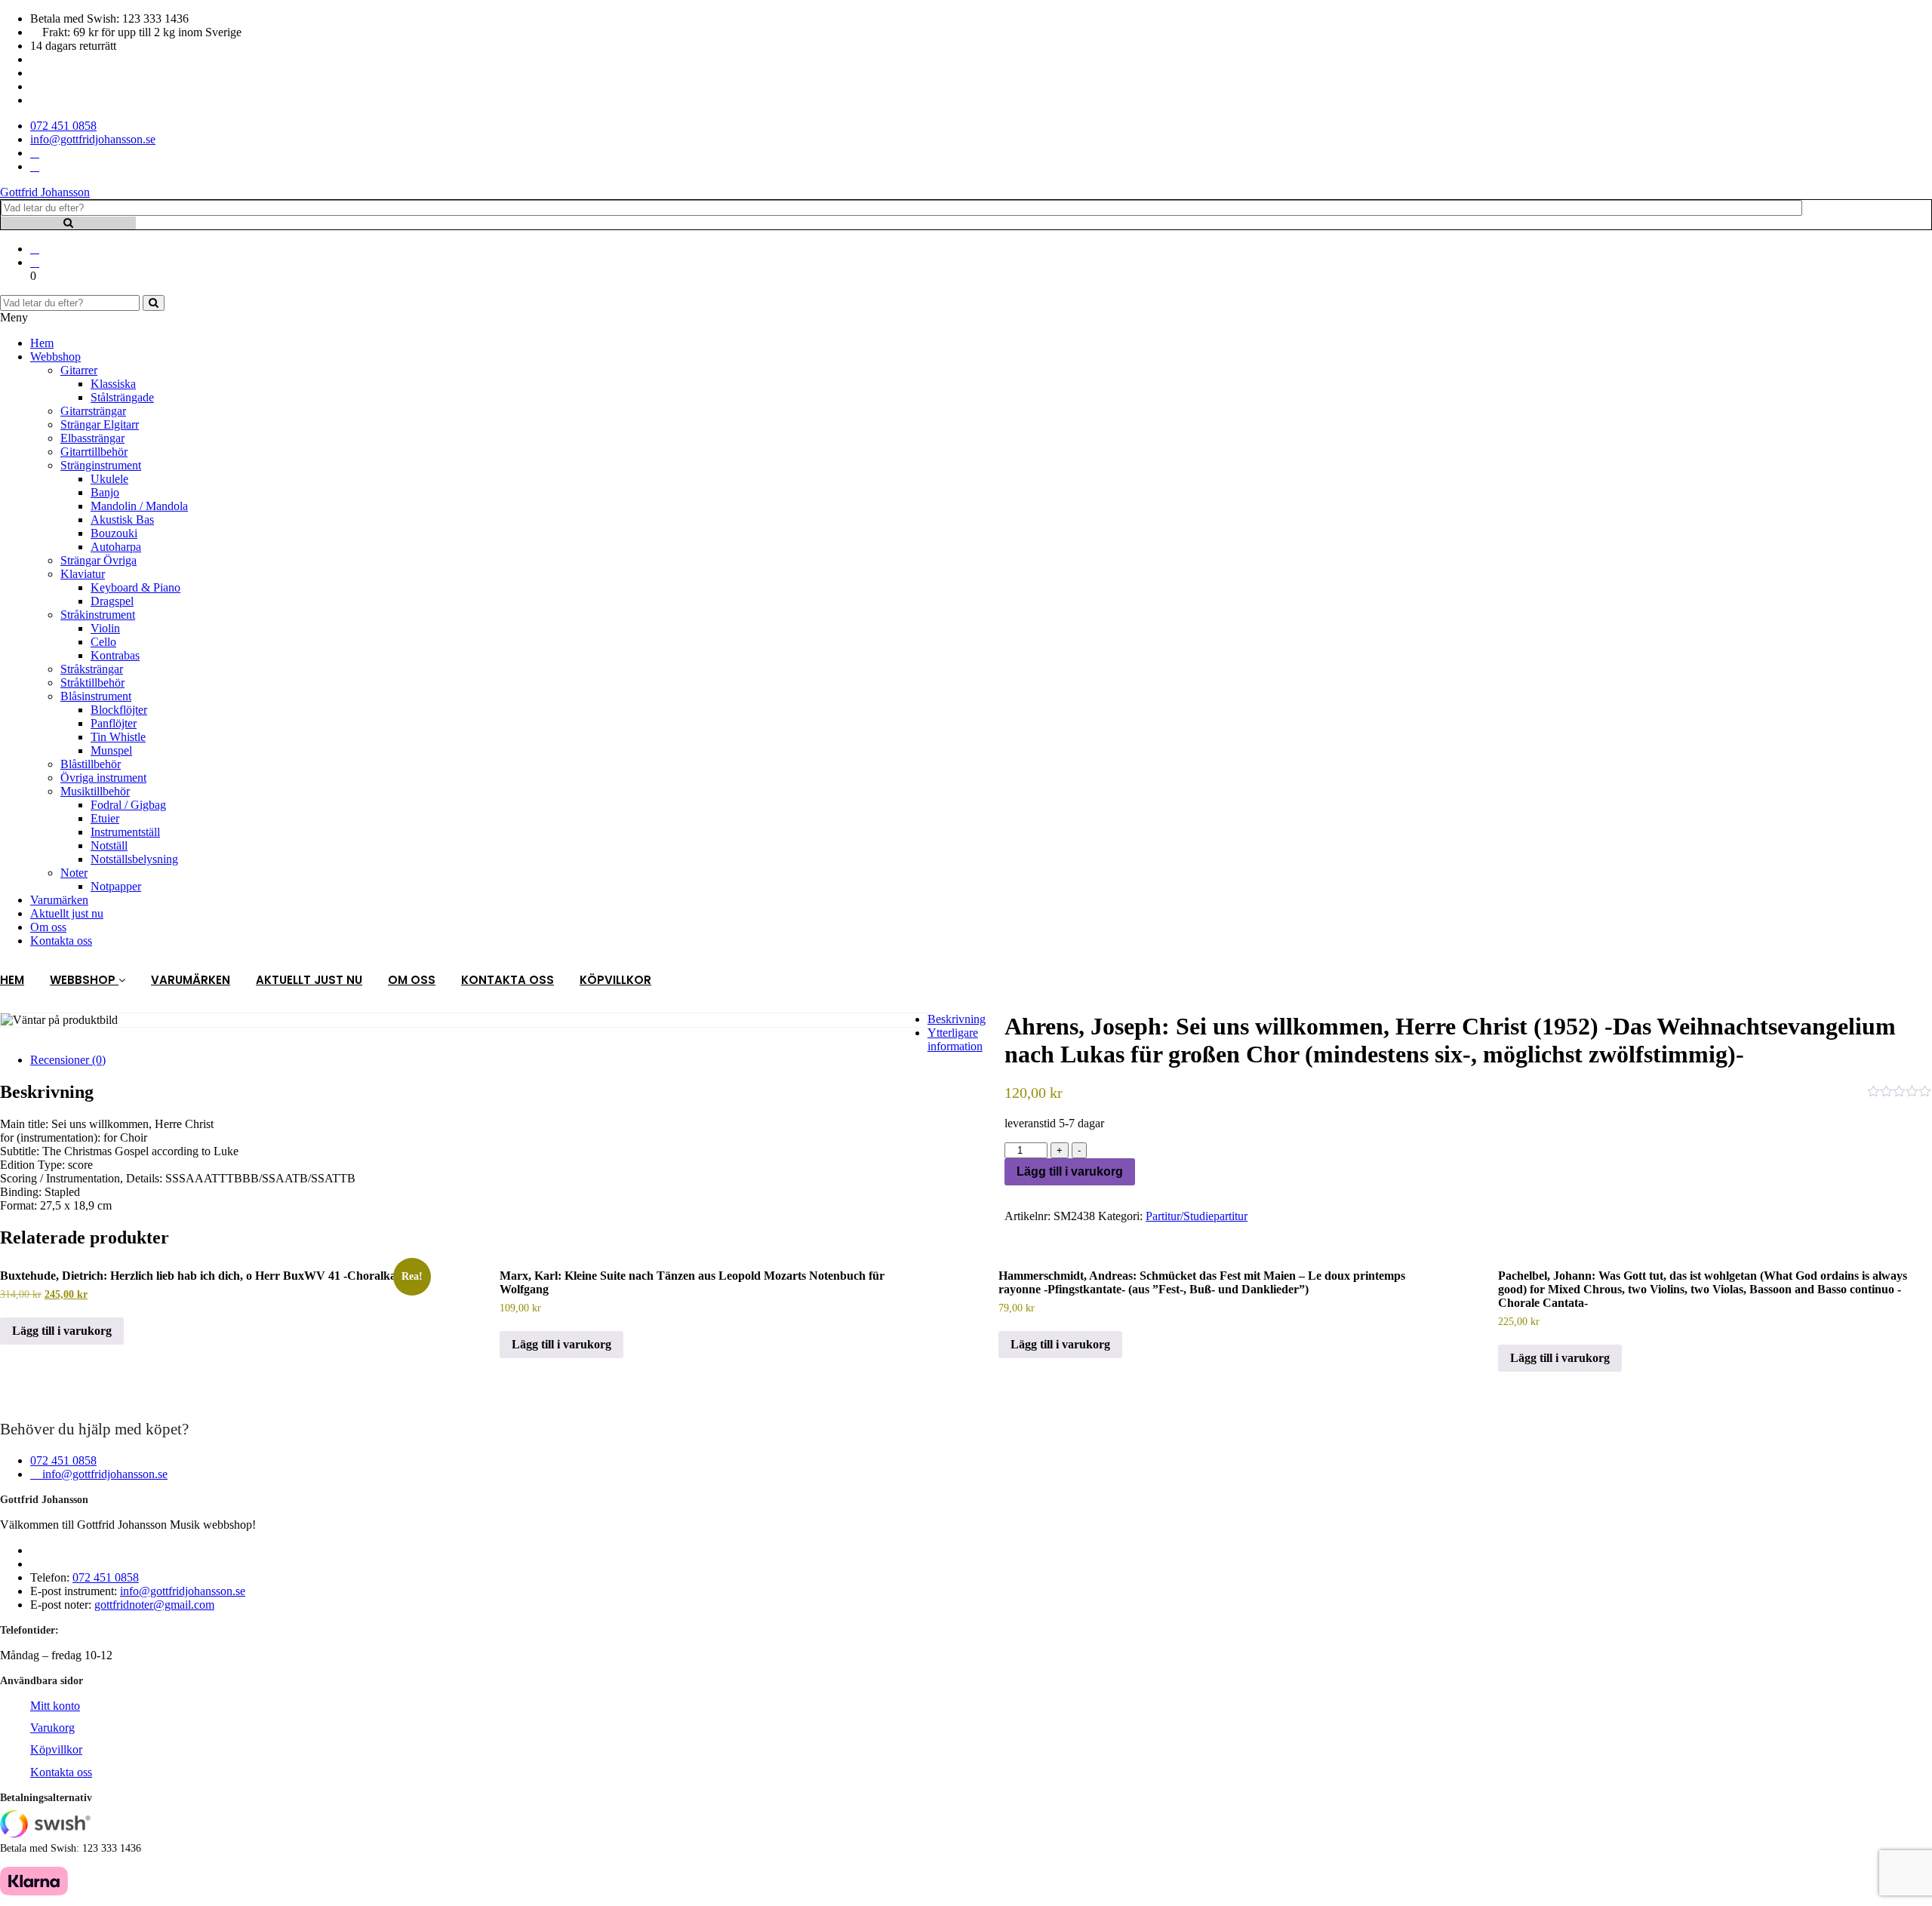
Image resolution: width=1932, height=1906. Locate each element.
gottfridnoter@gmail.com (154, 1605)
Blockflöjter (119, 710)
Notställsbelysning (134, 859)
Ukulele (109, 479)
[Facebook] (35, 153)
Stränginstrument (101, 465)
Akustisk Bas (122, 520)
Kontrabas (115, 655)
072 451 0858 (63, 1460)
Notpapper (116, 886)
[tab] (981, 1019)
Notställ (109, 845)
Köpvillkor (615, 980)
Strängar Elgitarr (100, 424)
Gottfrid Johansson (45, 192)
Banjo (105, 492)
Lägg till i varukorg (1070, 1171)
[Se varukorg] (35, 262)
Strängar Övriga (98, 560)
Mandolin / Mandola (139, 506)
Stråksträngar (92, 669)
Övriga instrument (103, 778)
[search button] (154, 303)
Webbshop (55, 357)
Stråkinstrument (98, 615)
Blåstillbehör (91, 764)
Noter (74, 873)
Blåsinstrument (96, 696)
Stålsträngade (122, 397)
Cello (103, 642)
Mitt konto (55, 1706)
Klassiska (113, 384)
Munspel (111, 750)
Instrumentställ (125, 832)
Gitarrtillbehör (94, 452)
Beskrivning (957, 1019)
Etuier (105, 818)
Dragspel (112, 601)
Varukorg (52, 1728)
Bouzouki (114, 533)
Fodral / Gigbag (128, 805)
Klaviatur (83, 574)
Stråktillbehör (92, 682)
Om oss (48, 927)
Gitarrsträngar (93, 411)
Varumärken (59, 900)
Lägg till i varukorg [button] (62, 1331)
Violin (105, 628)
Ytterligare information (955, 1039)
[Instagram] (35, 166)
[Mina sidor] (35, 249)
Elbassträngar (92, 438)
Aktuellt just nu (67, 913)
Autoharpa (116, 547)
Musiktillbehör (95, 791)
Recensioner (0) (68, 1060)
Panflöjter (114, 723)
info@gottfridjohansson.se (103, 1474)
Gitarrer (79, 370)
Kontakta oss (61, 941)
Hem (42, 343)
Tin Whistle (118, 737)
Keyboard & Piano (135, 587)
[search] (68, 223)
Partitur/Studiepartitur (1197, 1216)
